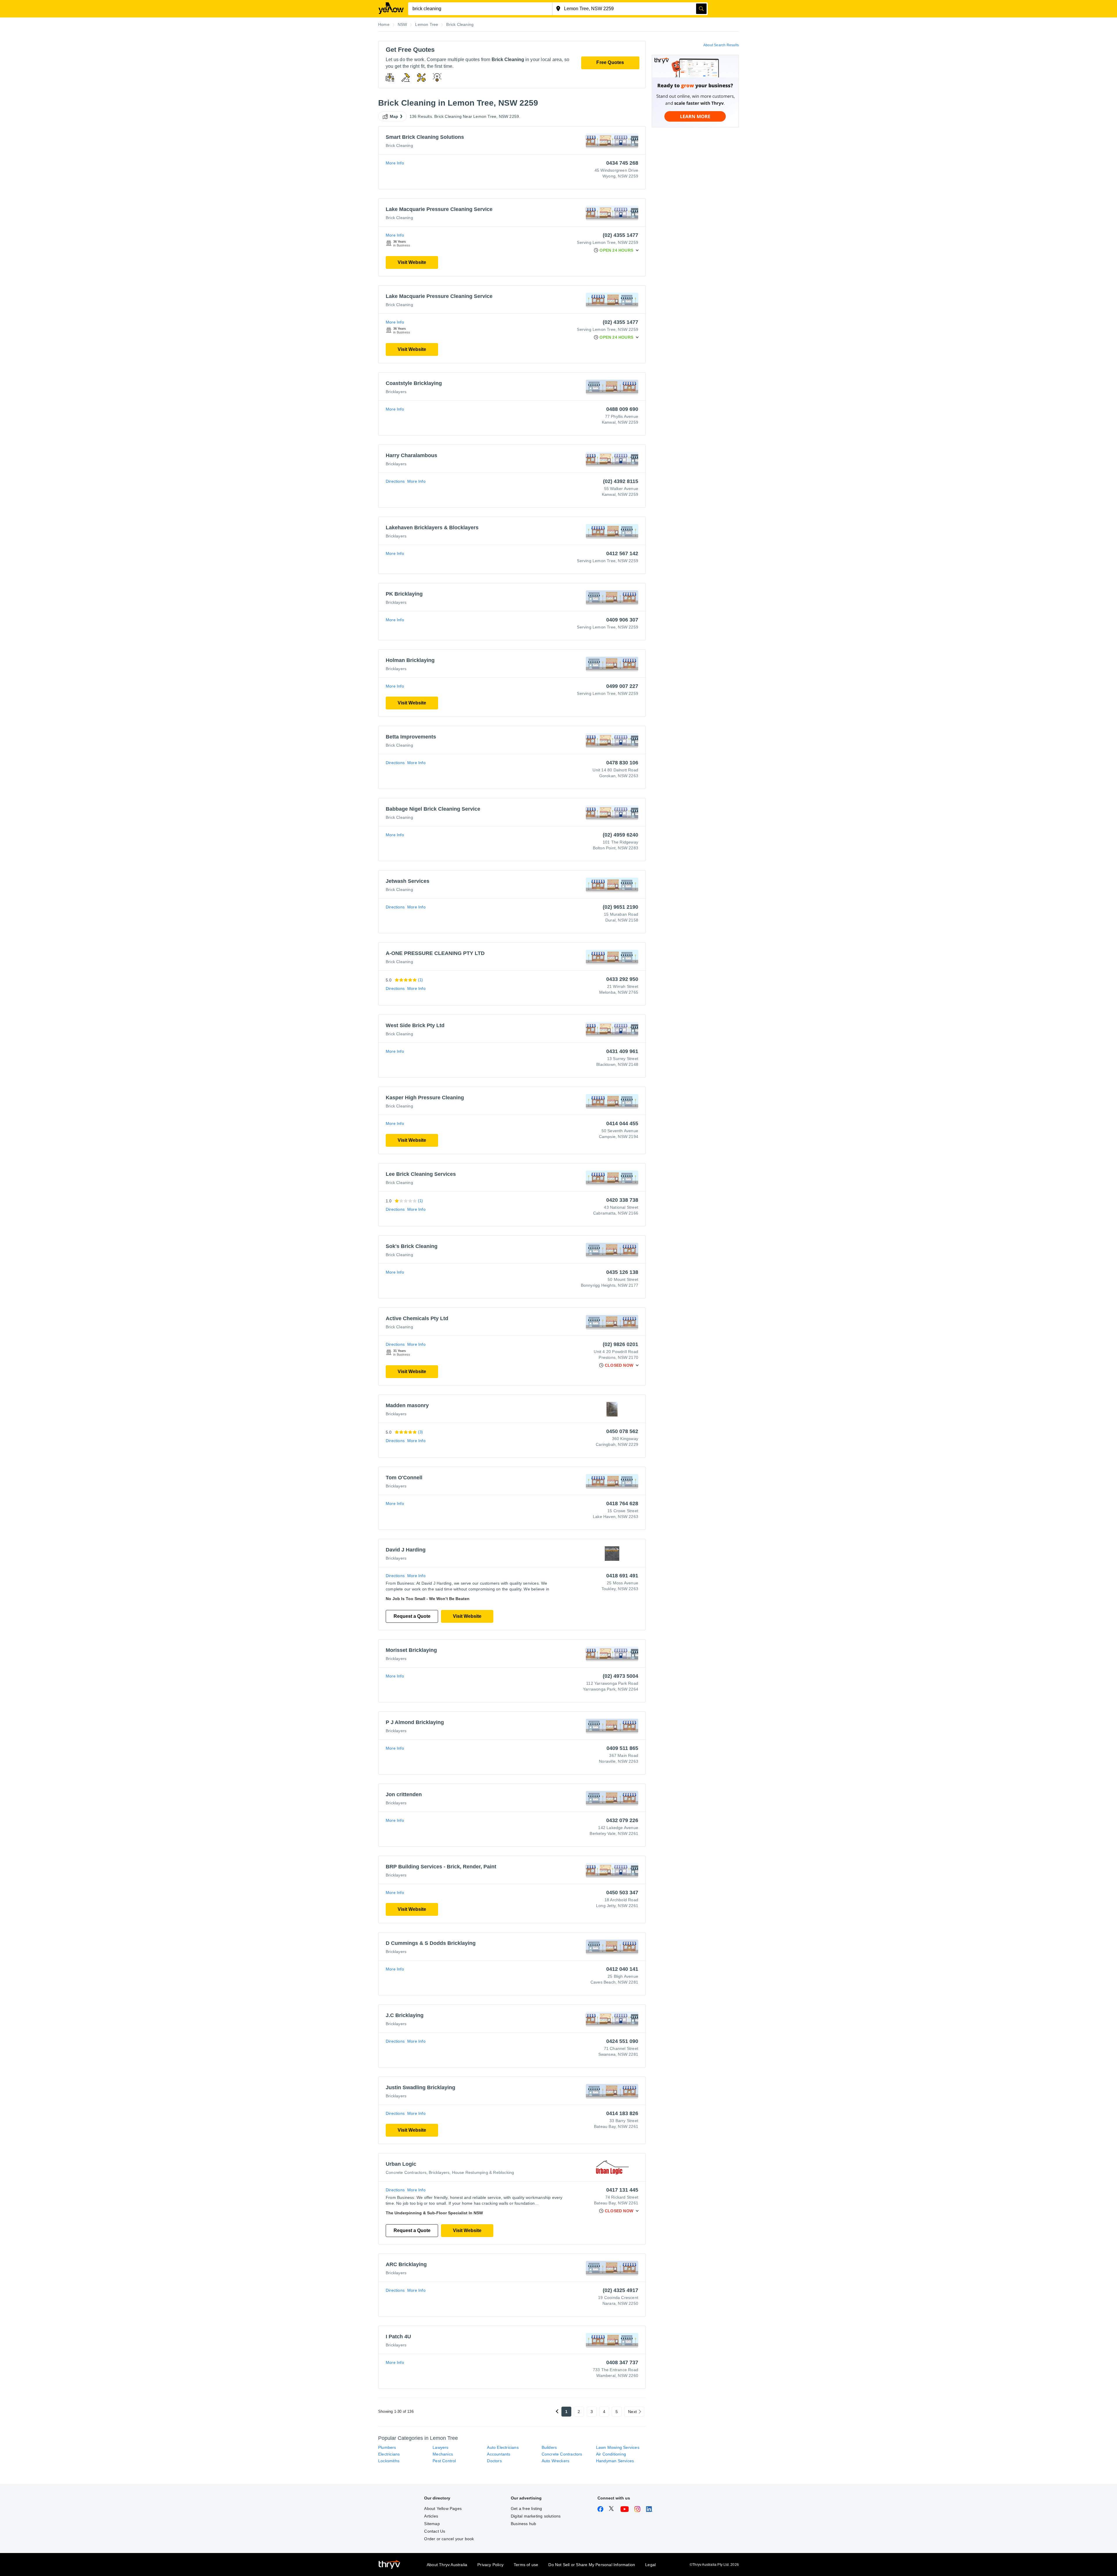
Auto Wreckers (556, 2461)
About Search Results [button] (721, 45)
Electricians (389, 2454)
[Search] (701, 9)
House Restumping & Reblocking (483, 2172)
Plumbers (387, 2447)
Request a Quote (412, 1616)
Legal (650, 2565)
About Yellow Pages (443, 2508)
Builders (549, 2447)
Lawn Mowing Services (618, 2447)
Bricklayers (396, 392)
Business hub (523, 2524)
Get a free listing (527, 2508)
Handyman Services (615, 2461)
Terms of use (526, 2565)
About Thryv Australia (447, 2565)
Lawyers (440, 2447)
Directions (395, 481)
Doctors (494, 2461)
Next (632, 2412)
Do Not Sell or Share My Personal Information (592, 2565)
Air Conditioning (611, 2454)
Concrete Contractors (406, 2172)
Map (394, 116)
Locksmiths (389, 2461)
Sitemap (432, 2524)
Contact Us (435, 2531)
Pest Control (444, 2461)
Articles (431, 2516)
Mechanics (443, 2454)
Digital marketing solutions (536, 2516)
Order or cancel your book (449, 2539)
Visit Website (412, 262)
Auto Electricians (503, 2447)
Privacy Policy (490, 2565)
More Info (395, 163)
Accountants (499, 2454)
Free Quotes (610, 62)
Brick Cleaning (399, 145)
